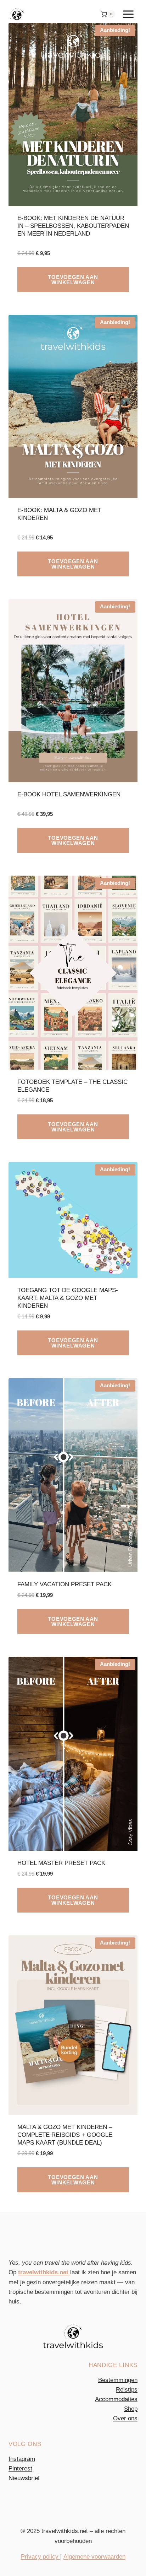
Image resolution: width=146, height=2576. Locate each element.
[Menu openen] (128, 14)
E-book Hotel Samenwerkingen (69, 794)
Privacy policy (41, 2557)
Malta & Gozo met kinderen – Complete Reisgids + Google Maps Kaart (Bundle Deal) (65, 2135)
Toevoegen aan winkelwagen (73, 280)
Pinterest (20, 2469)
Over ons (125, 2418)
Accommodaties (116, 2399)
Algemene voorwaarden (94, 2557)
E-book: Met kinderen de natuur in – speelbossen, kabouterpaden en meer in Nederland (73, 226)
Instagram (22, 2459)
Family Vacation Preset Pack (64, 1584)
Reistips (127, 2390)
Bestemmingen (118, 2380)
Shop (131, 2409)
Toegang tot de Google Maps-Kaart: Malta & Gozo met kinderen (68, 1298)
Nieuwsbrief (24, 2478)
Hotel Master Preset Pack (61, 1863)
